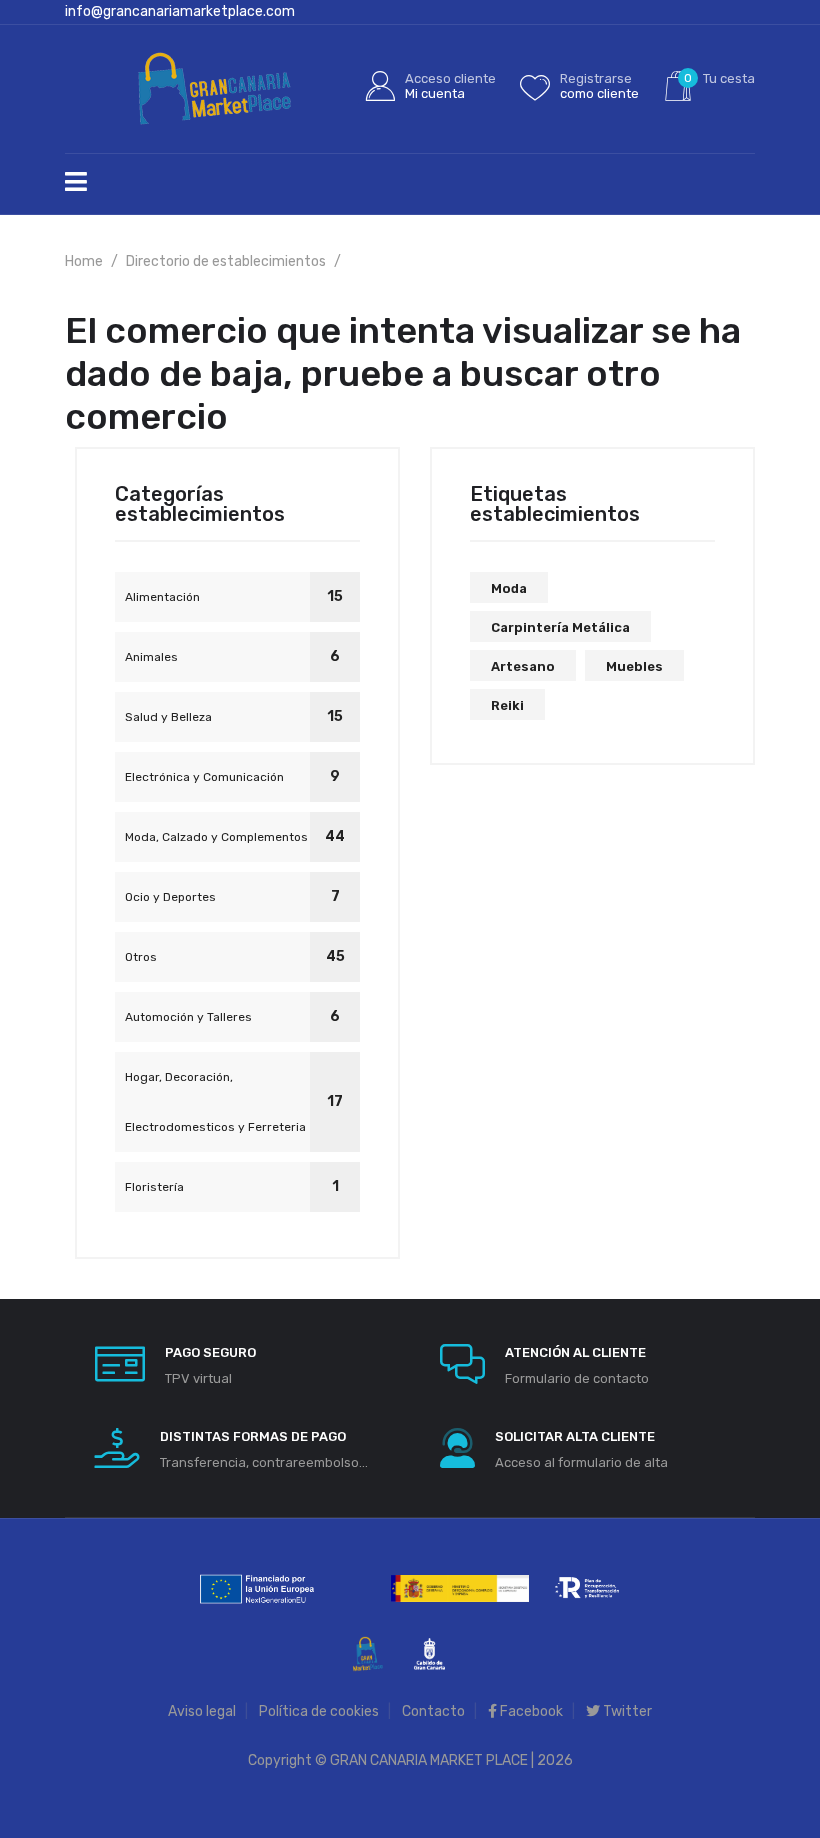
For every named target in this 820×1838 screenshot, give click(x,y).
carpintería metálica (560, 627)
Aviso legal (202, 1711)
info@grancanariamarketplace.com (180, 11)
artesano (523, 666)
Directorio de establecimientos (226, 261)
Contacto (433, 1711)
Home (84, 261)
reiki (507, 705)
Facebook (530, 1711)
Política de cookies (319, 1711)
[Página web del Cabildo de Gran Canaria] (429, 1652)
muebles (634, 666)
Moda (509, 588)
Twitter (626, 1711)
